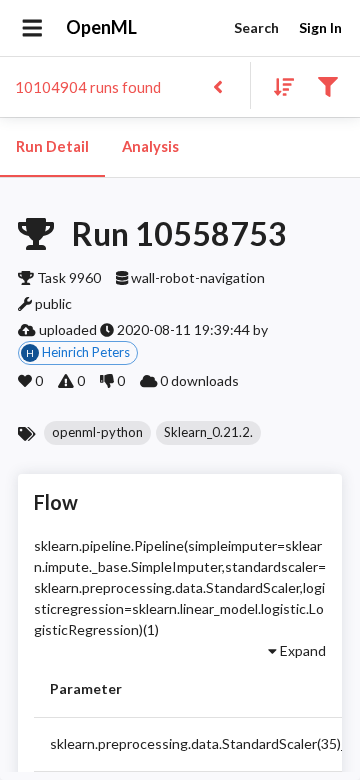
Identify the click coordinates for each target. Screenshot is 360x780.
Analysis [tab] (150, 146)
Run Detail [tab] (52, 146)
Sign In (320, 27)
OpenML (101, 27)
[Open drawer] (32, 28)
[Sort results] (278, 85)
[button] (97, 433)
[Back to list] (217, 85)
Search (256, 27)
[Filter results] (327, 85)
